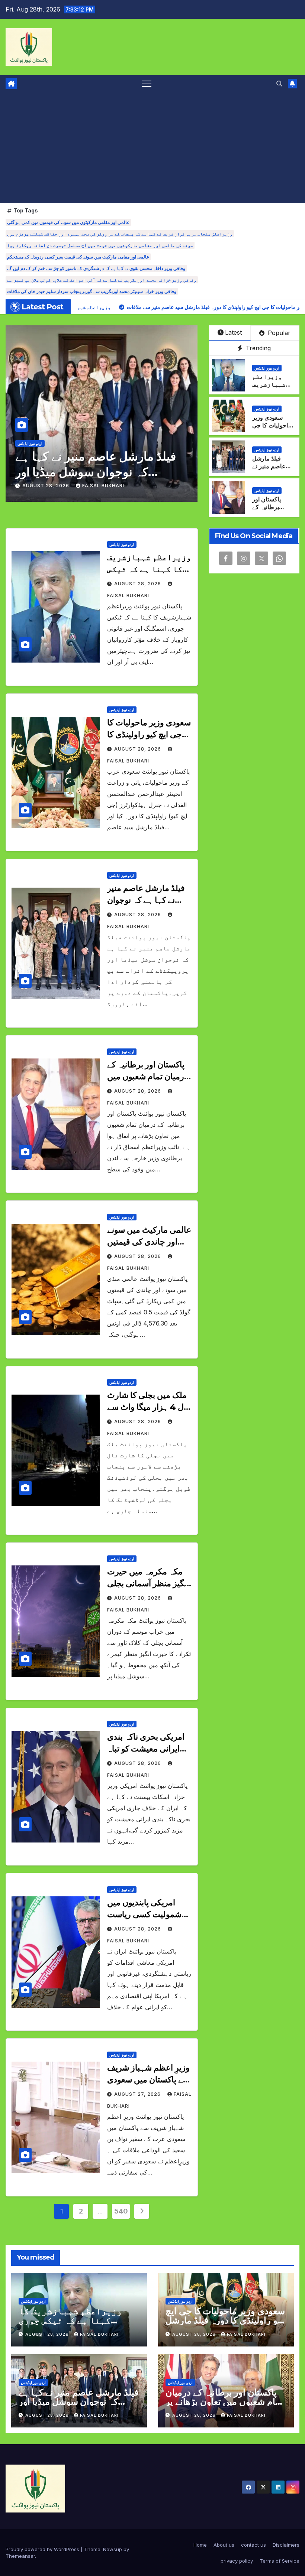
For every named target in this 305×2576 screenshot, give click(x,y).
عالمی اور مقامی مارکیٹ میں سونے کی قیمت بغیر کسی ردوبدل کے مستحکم (78, 257)
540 (121, 2211)
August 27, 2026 (138, 2094)
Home (200, 2545)
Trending (257, 348)
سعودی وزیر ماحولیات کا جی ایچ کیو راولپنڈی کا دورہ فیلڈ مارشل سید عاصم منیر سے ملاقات (225, 2320)
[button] (279, 84)
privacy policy (237, 2561)
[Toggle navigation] (147, 83)
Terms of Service (280, 2561)
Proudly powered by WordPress (43, 2549)
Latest (233, 332)
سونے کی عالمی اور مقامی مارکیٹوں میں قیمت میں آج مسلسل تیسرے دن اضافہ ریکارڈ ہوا (100, 245)
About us (224, 2545)
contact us (253, 2545)
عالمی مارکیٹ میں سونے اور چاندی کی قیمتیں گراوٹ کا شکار (149, 1242)
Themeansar (20, 2556)
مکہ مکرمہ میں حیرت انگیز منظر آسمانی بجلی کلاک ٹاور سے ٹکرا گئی (148, 1583)
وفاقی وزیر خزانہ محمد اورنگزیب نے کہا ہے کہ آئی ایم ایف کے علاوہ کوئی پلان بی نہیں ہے (102, 280)
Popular (278, 333)
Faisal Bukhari (103, 486)
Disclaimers (286, 2545)
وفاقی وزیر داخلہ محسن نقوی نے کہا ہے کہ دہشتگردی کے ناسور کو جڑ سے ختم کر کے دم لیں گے (96, 268)
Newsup (113, 2549)
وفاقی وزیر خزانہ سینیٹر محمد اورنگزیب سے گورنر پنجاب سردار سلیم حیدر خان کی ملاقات (92, 291)
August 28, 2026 (46, 486)
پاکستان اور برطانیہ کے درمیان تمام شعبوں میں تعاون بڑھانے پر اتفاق (94, 472)
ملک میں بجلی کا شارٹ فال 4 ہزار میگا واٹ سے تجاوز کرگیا (149, 1407)
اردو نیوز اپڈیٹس (30, 443)
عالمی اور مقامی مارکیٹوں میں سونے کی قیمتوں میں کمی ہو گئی (68, 222)
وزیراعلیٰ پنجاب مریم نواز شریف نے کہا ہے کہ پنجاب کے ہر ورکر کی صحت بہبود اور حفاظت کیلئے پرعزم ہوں (120, 234)
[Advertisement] (152, 147)
